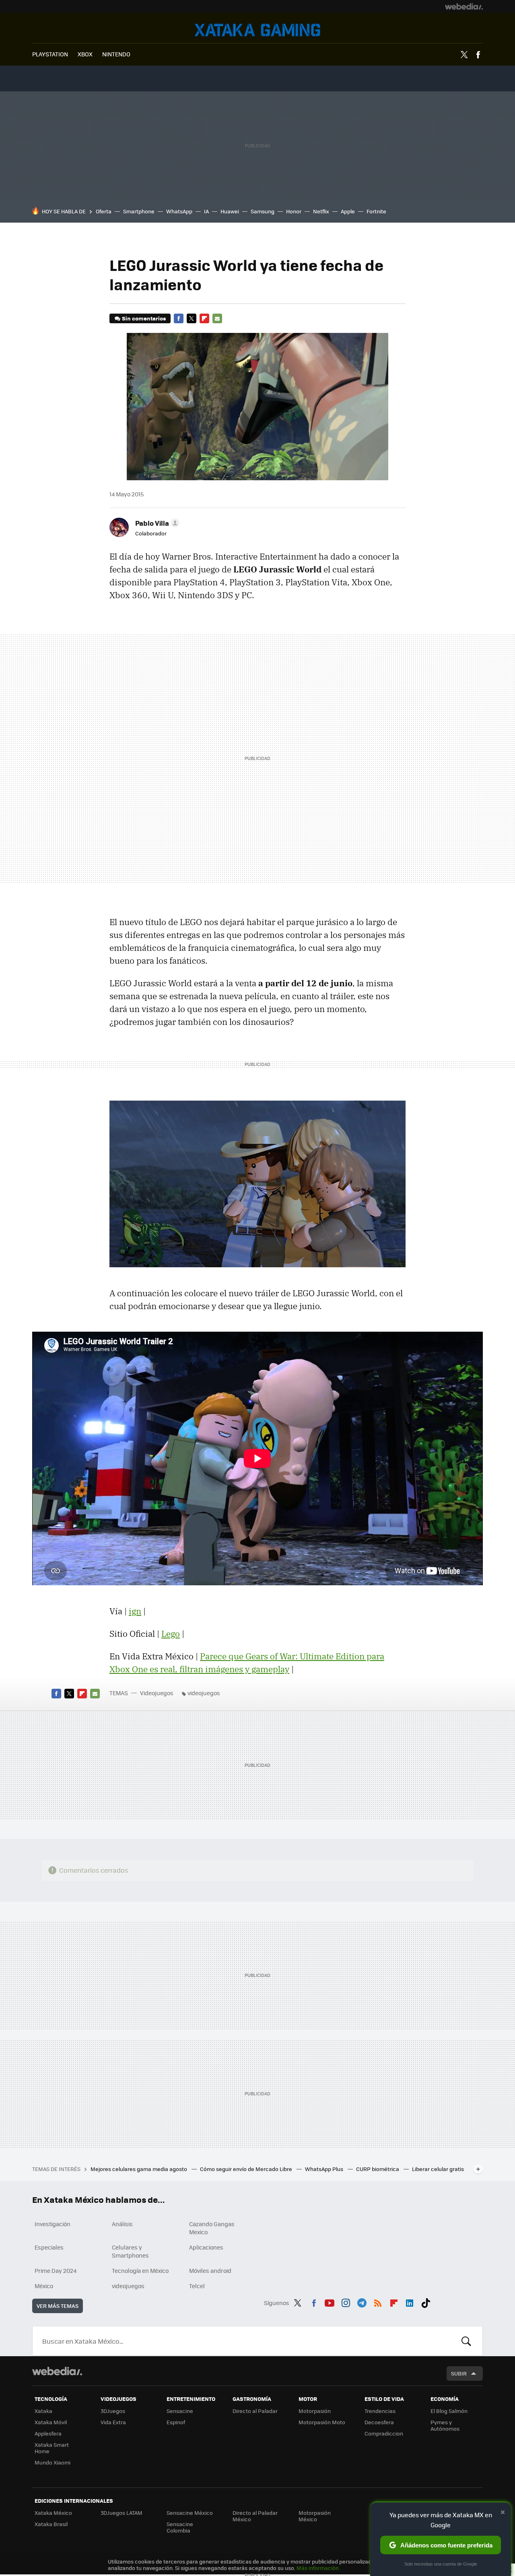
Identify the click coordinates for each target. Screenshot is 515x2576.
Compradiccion (384, 2433)
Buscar (466, 2341)
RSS (378, 2301)
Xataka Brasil (51, 2524)
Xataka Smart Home (52, 2448)
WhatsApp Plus (325, 2169)
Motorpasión (315, 2411)
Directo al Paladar (255, 2411)
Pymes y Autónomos (445, 2425)
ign (135, 1611)
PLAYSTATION (50, 54)
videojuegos (204, 1693)
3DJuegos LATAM (122, 2513)
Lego (171, 1634)
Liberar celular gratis (438, 2169)
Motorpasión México (315, 2516)
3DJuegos (113, 2411)
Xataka (43, 2411)
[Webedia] (464, 6)
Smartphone (139, 211)
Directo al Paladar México (255, 2516)
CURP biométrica (378, 2169)
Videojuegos (257, 30)
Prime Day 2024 (56, 2270)
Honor (294, 211)
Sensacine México (190, 2513)
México (44, 2286)
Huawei (230, 211)
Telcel (197, 2286)
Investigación (53, 2224)
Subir (459, 2373)
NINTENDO (116, 54)
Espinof (176, 2422)
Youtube (330, 2301)
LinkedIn (410, 2301)
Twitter (464, 55)
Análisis (122, 2224)
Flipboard (204, 318)
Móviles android (210, 2270)
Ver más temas (58, 2306)
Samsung (263, 211)
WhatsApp (179, 211)
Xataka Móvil (51, 2422)
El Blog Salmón (449, 2411)
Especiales (49, 2247)
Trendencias (380, 2411)
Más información (318, 2568)
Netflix (321, 211)
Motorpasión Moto (322, 2422)
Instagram (346, 2301)
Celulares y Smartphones (130, 2251)
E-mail (217, 318)
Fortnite (376, 211)
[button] (156, 523)
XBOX (85, 54)
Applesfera (48, 2433)
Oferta (104, 211)
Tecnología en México (140, 2270)
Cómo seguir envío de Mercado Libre (247, 2169)
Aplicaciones (206, 2247)
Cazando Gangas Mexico (212, 2228)
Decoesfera (379, 2422)
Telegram (362, 2301)
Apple (348, 211)
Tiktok (426, 2301)
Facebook (478, 55)
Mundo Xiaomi (53, 2462)
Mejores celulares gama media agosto (139, 2169)
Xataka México (53, 2513)
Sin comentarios (144, 318)
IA (206, 211)
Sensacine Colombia (180, 2527)
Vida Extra (113, 2422)
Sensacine (180, 2411)
